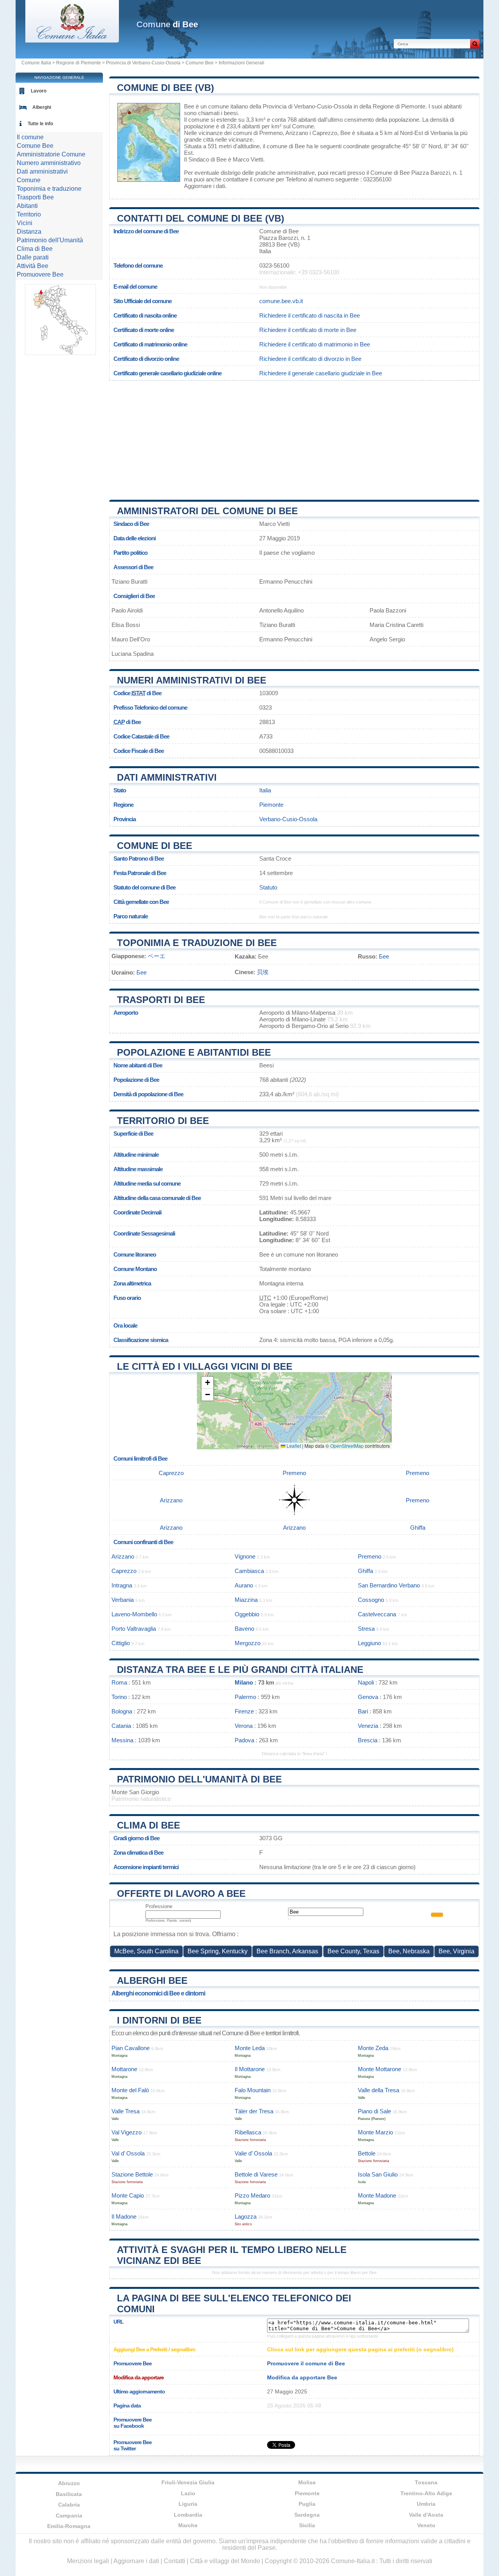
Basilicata (69, 2494)
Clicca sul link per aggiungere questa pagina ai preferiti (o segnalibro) (360, 2349)
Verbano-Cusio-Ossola (288, 819)
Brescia (368, 1740)
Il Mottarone (250, 2069)
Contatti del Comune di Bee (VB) (201, 218)
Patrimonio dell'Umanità (50, 240)
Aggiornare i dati (204, 186)
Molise (307, 2482)
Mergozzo (248, 1643)
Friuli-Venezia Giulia (188, 2482)
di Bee (167, 24)
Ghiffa (418, 1528)
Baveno (244, 1629)
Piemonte (271, 805)
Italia (265, 790)
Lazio (188, 2493)
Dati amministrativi (167, 777)
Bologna (122, 1711)
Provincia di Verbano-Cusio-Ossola (143, 63)
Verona (244, 1726)
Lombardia (188, 2515)
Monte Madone (377, 2195)
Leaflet (293, 1446)
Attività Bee (33, 266)
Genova (368, 1697)
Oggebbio (247, 1614)
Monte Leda (250, 2048)
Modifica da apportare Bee (302, 2377)
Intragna (122, 1585)
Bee (189, 106)
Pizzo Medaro (252, 2195)
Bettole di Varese (256, 2174)
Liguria (188, 2504)
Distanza (29, 232)
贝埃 (263, 972)
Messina (122, 1740)
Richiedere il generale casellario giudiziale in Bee (321, 373)
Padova (244, 1740)
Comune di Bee (155, 846)
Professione (159, 1906)
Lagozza (246, 2216)
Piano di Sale (374, 2111)
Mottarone (124, 2069)
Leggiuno (369, 1643)
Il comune (30, 137)
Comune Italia (36, 63)
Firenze (244, 1711)
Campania (69, 2516)
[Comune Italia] (72, 40)
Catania (121, 1726)
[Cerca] (475, 44)
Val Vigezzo (127, 2132)
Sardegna (307, 2515)
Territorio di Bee (163, 1121)
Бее (384, 956)
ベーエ (157, 956)
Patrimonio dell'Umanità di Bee (199, 1779)
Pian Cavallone (131, 2048)
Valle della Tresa (379, 2090)
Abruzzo (69, 2483)
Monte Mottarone (380, 2069)
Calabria (69, 2505)
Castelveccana (377, 1614)
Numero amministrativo (49, 163)
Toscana (426, 2482)
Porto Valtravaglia (134, 1629)
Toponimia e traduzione (49, 189)
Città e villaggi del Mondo (225, 2561)
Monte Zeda (373, 2048)
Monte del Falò (130, 2090)
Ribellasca (248, 2132)
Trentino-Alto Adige (426, 2493)
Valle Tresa (126, 2111)
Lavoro (39, 91)
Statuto (268, 887)
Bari (363, 1711)
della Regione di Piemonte (392, 106)
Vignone (245, 1556)
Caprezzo (325, 133)
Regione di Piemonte (79, 63)
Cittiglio (121, 1643)
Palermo (245, 1697)
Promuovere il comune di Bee (306, 2363)
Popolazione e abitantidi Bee (194, 1052)
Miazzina (246, 1600)
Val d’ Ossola (128, 2153)
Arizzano (297, 133)
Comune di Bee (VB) (165, 88)
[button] (207, 1383)
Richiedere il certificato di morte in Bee (308, 330)
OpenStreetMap (347, 1446)
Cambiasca (249, 1571)
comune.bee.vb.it (281, 301)
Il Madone (124, 2216)
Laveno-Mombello (134, 1614)
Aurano (244, 1585)
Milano (244, 1682)
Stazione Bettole (132, 2174)
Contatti (174, 2561)
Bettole (367, 2153)
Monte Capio (128, 2195)
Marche (188, 2525)
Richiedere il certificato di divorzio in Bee (310, 359)
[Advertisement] (294, 437)
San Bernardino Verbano (389, 1585)
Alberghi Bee (152, 1980)
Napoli (366, 1682)
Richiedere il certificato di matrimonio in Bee (315, 344)
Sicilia (307, 2525)
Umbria (426, 2504)
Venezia (368, 1726)
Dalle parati (33, 257)
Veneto (426, 2525)
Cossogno (371, 1600)
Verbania (441, 133)
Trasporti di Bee (161, 1000)
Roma (119, 1682)
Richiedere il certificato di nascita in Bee (310, 315)
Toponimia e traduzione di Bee (197, 943)
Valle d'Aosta (426, 2515)
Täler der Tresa (254, 2111)
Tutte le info (40, 124)
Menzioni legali (88, 2561)
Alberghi (42, 107)
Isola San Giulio (378, 2174)
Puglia (307, 2504)
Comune (29, 180)
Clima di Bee (149, 1825)
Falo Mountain (253, 2090)
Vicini (25, 223)
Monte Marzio (375, 2132)
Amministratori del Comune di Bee (207, 511)
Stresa (366, 1629)
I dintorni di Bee (159, 2020)
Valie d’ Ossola (253, 2153)
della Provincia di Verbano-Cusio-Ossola (301, 106)
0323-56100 (274, 265)
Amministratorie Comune (51, 154)
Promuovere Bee (40, 274)
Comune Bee (200, 63)
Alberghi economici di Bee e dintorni (158, 1993)
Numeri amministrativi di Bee (192, 680)
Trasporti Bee (35, 197)
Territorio (29, 214)
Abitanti (27, 206)
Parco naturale (131, 916)
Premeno (271, 133)
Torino (119, 1697)
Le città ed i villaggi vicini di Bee (205, 1366)
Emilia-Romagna (69, 2526)
